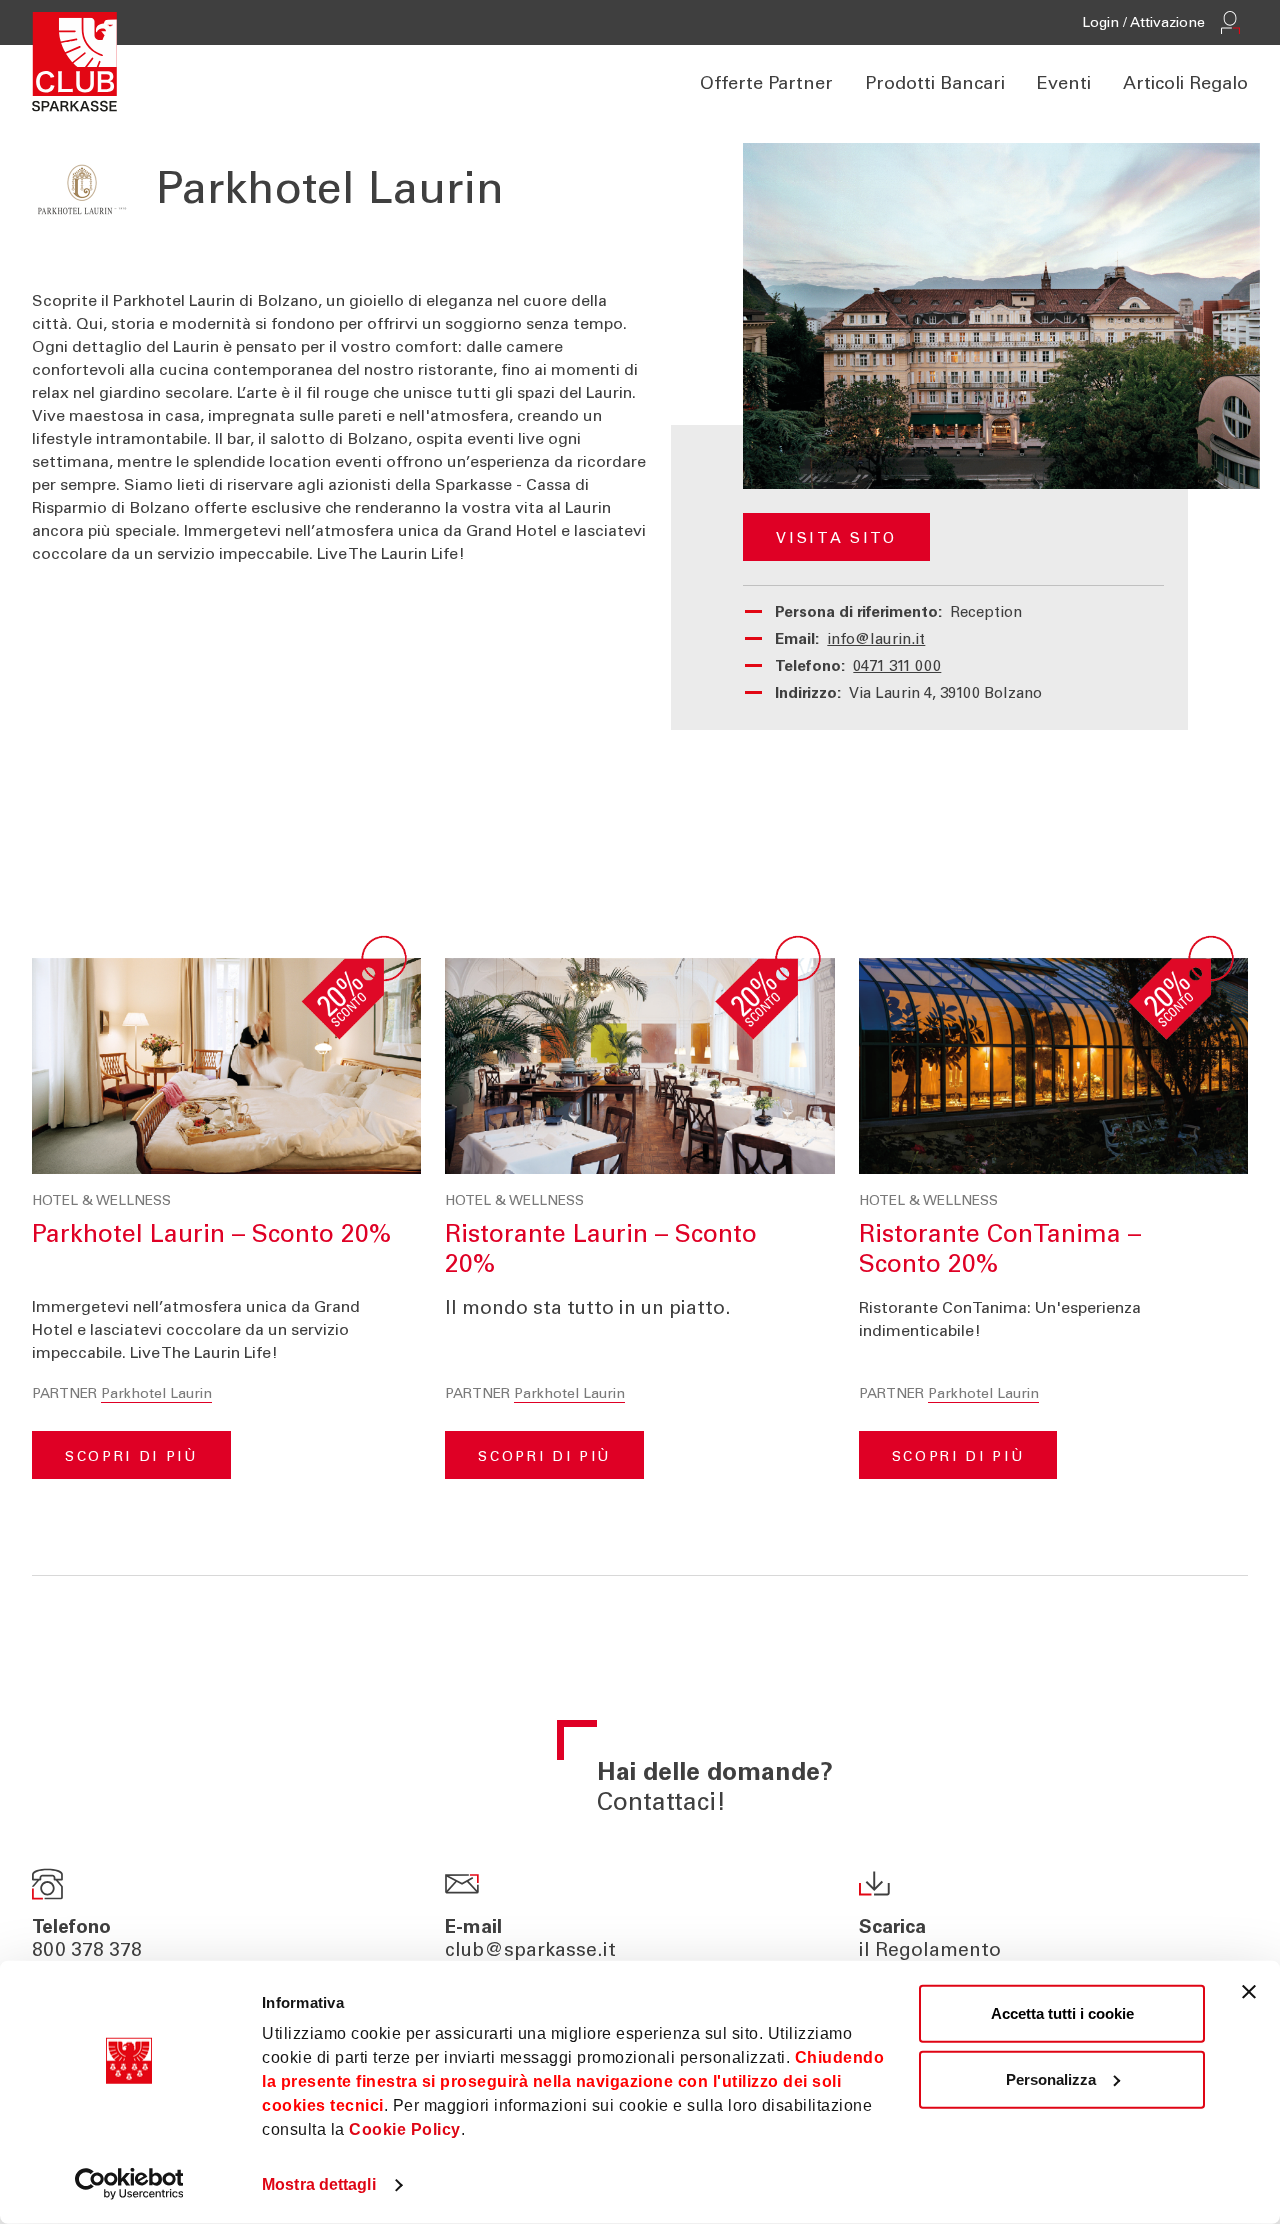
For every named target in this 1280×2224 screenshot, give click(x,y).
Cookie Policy (405, 2129)
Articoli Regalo (1185, 85)
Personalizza (1051, 2078)
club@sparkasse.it (530, 1951)
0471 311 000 (897, 667)
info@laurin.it (876, 640)
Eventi (1064, 85)
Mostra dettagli (319, 2184)
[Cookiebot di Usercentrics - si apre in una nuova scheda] (129, 2184)
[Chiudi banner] (1249, 1992)
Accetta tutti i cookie (1062, 2013)
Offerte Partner (766, 85)
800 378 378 (87, 1951)
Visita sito (836, 539)
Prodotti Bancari (935, 85)
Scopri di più (131, 1458)
